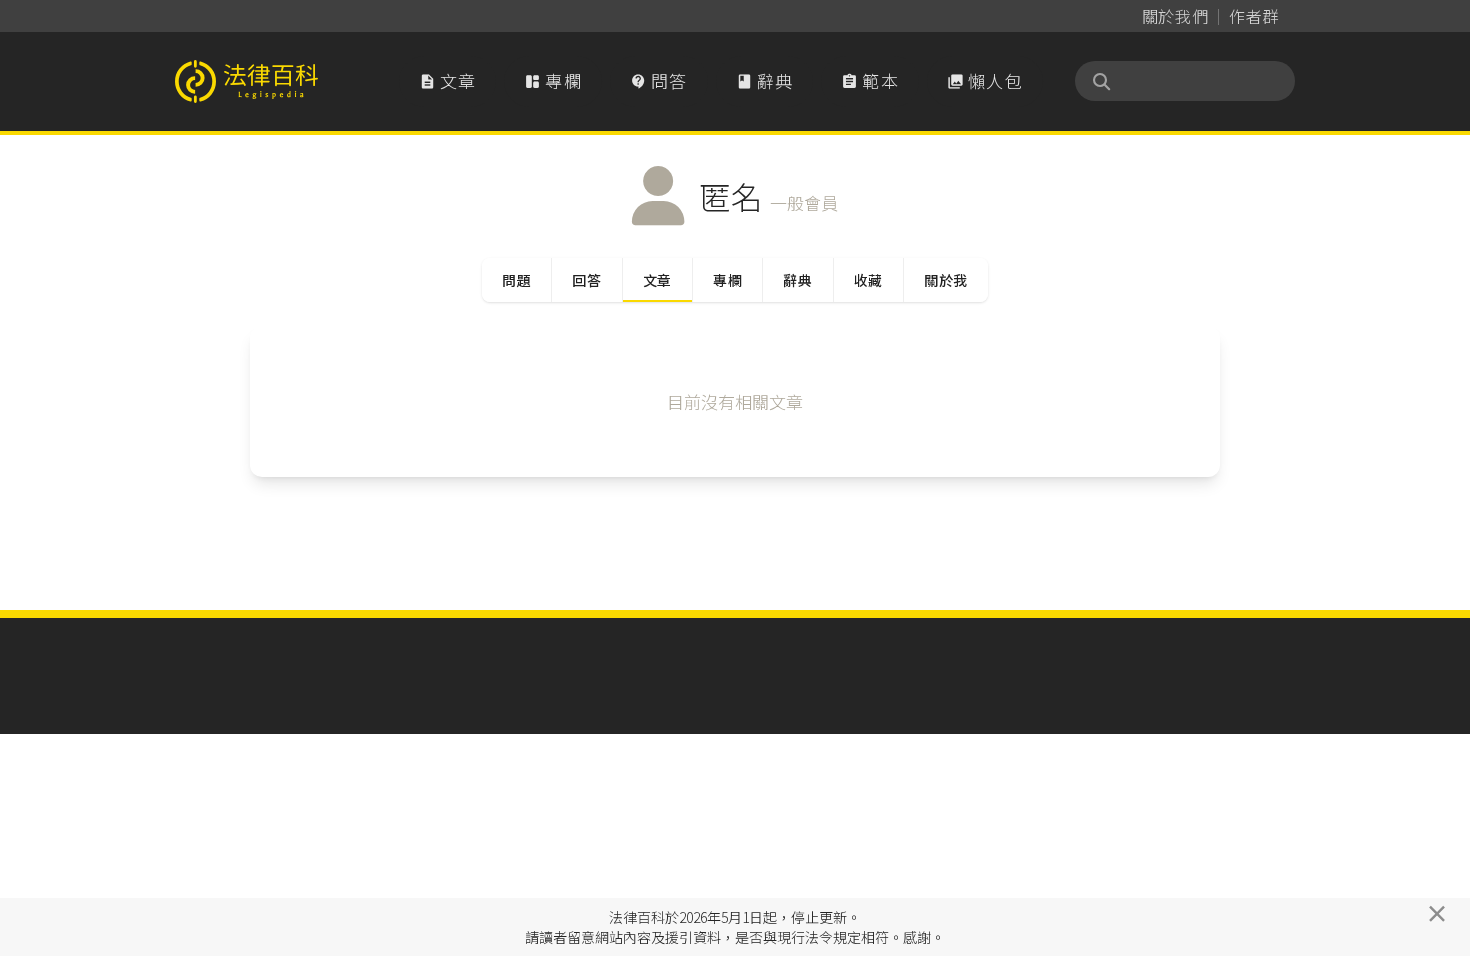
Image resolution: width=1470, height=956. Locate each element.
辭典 (765, 80)
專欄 (553, 80)
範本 (870, 80)
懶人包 (985, 80)
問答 (659, 80)
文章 (448, 80)
